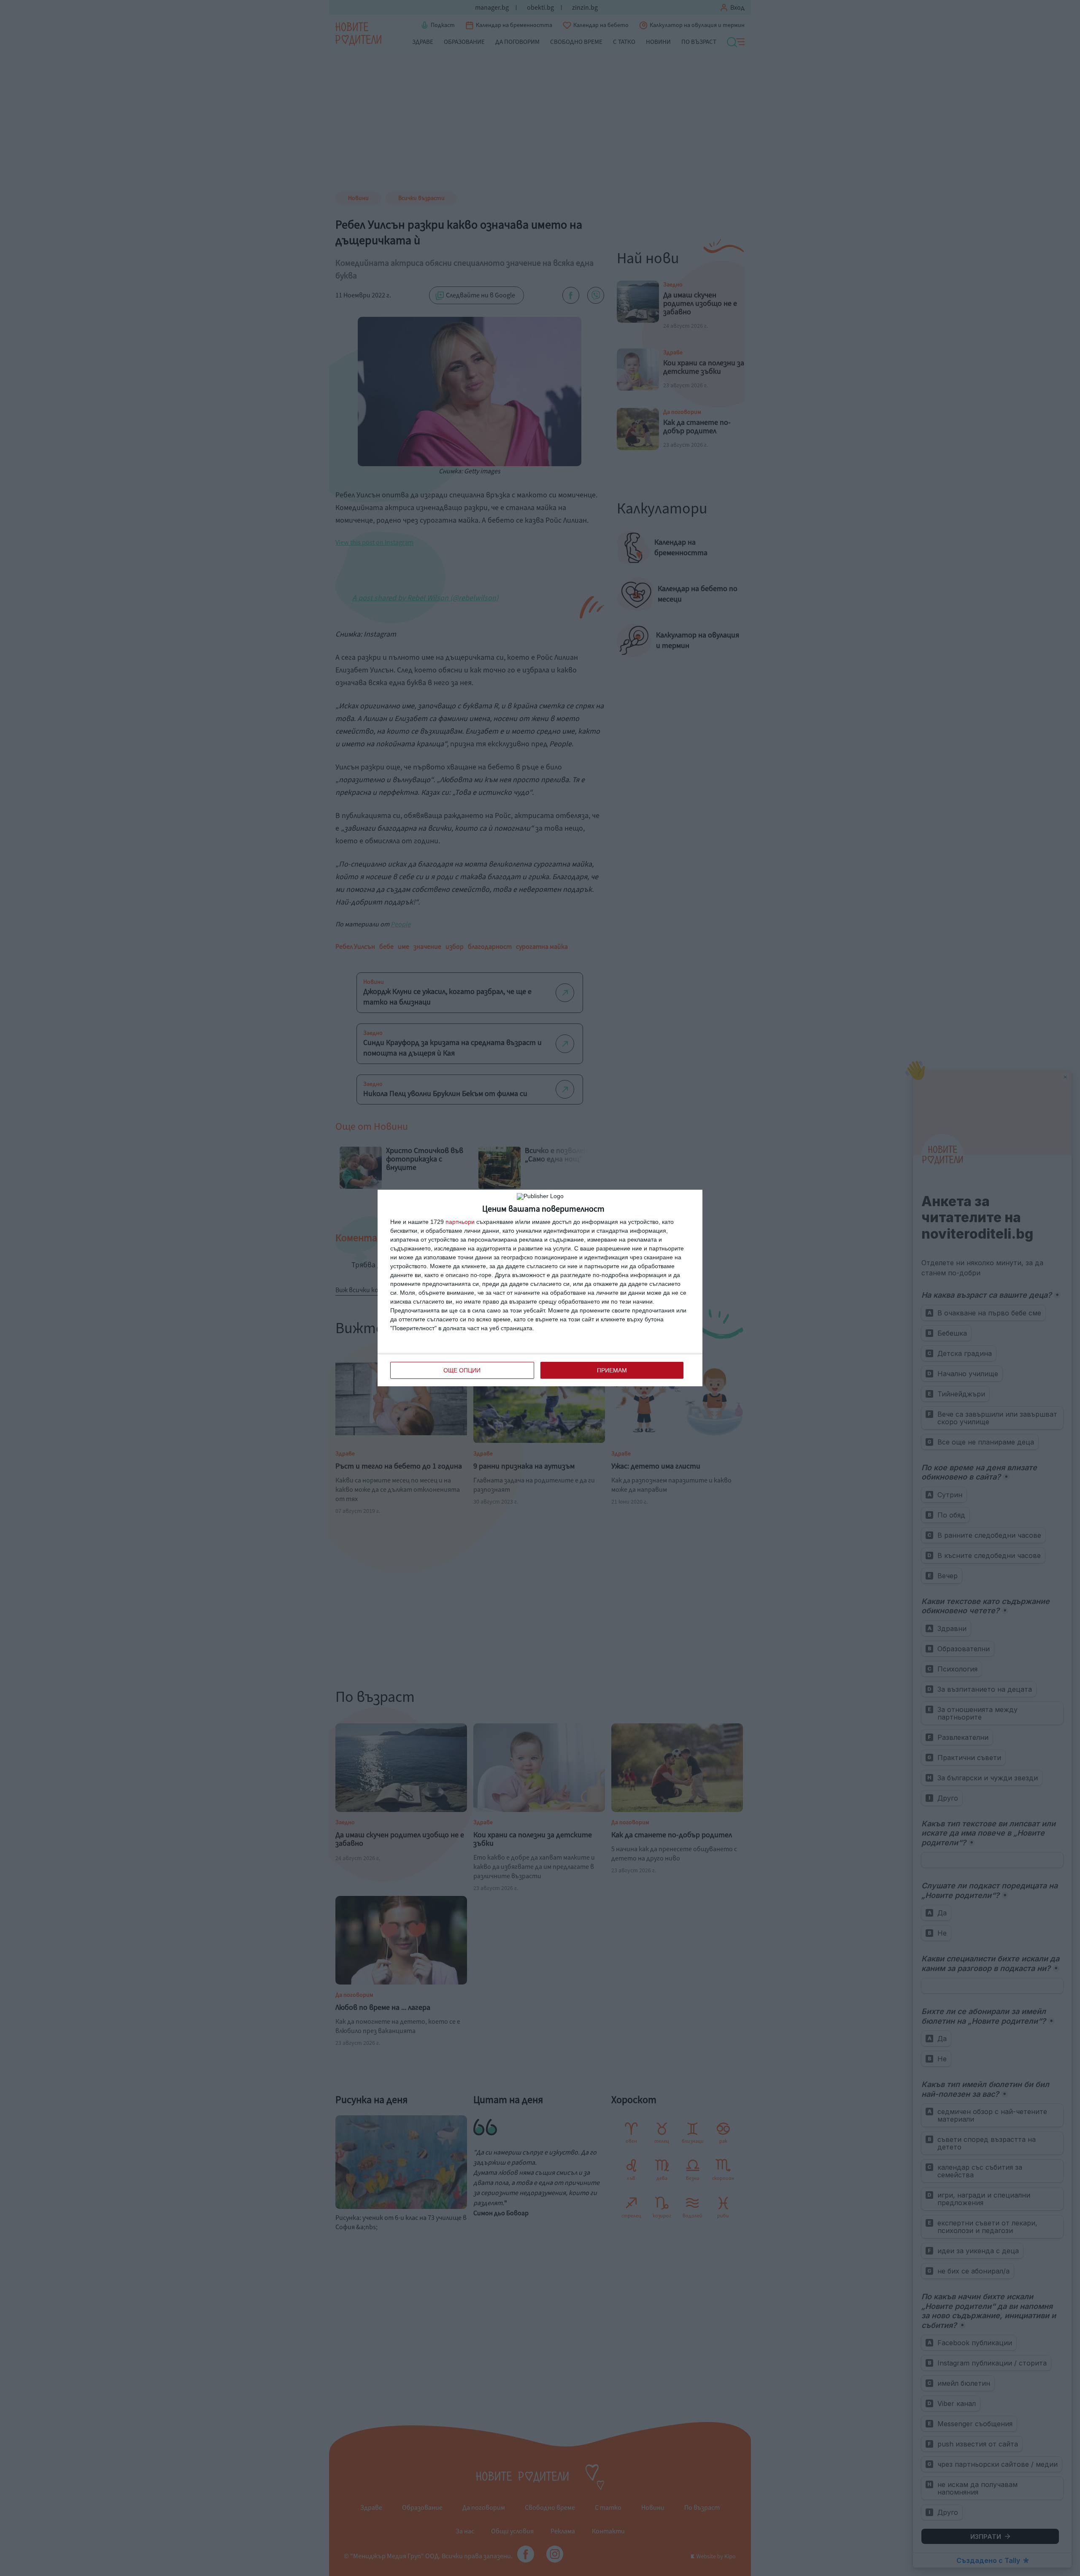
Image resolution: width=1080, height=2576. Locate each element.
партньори (460, 1222)
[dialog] (540, 1288)
